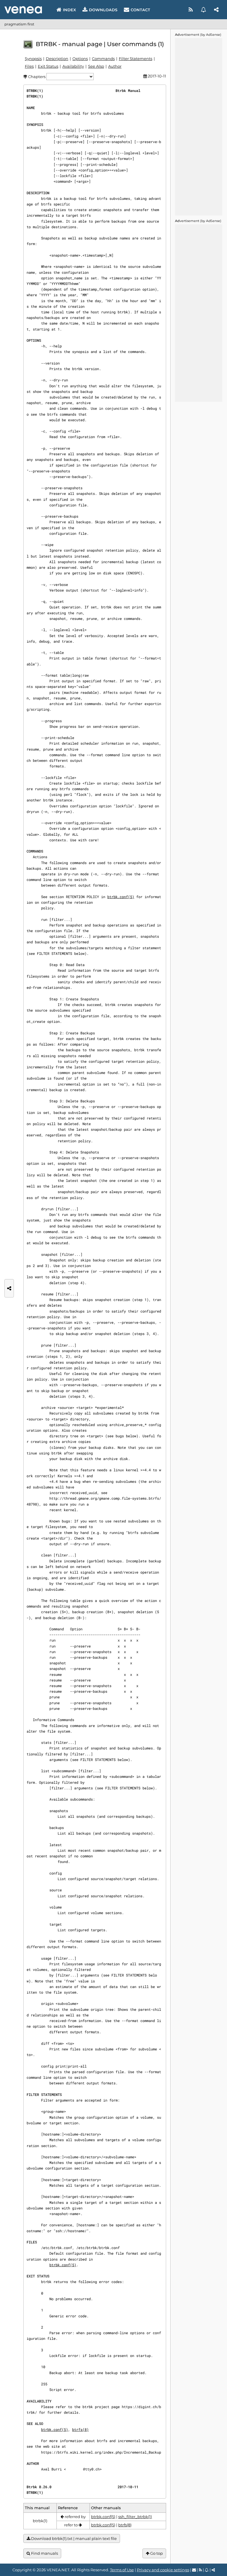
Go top (156, 2553)
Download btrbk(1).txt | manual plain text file (73, 2538)
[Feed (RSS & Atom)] (191, 10)
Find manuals (44, 2553)
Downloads (103, 10)
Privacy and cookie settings (163, 2570)
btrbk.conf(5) (121, 897)
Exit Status (48, 66)
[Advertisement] (199, 127)
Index (69, 10)
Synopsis (33, 59)
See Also (96, 66)
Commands (103, 59)
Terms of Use (122, 2570)
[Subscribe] (204, 10)
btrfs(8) (80, 2429)
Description (57, 59)
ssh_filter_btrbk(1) (135, 2517)
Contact (140, 10)
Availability (73, 66)
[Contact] (194, 2570)
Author (115, 66)
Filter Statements (136, 59)
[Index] (23, 10)
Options (80, 59)
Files (29, 66)
